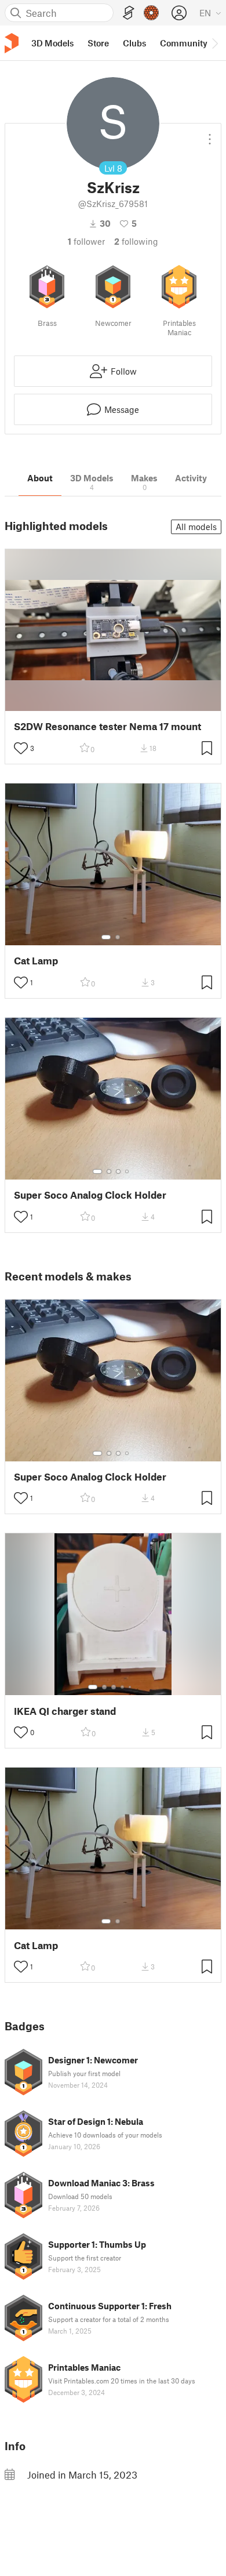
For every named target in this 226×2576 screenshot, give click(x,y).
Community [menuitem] (184, 43)
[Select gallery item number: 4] (127, 1171)
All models (196, 527)
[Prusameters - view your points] (151, 13)
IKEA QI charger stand (65, 1711)
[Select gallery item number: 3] (118, 1171)
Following (136, 241)
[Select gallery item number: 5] (131, 1687)
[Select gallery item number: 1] (106, 937)
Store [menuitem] (98, 43)
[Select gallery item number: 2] (118, 937)
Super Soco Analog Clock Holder (90, 1195)
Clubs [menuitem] (134, 43)
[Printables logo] (12, 43)
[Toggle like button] (21, 748)
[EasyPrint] (129, 13)
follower (86, 241)
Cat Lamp (36, 961)
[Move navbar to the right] (214, 43)
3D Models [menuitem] (52, 43)
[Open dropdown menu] (210, 135)
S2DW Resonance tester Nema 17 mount (107, 726)
